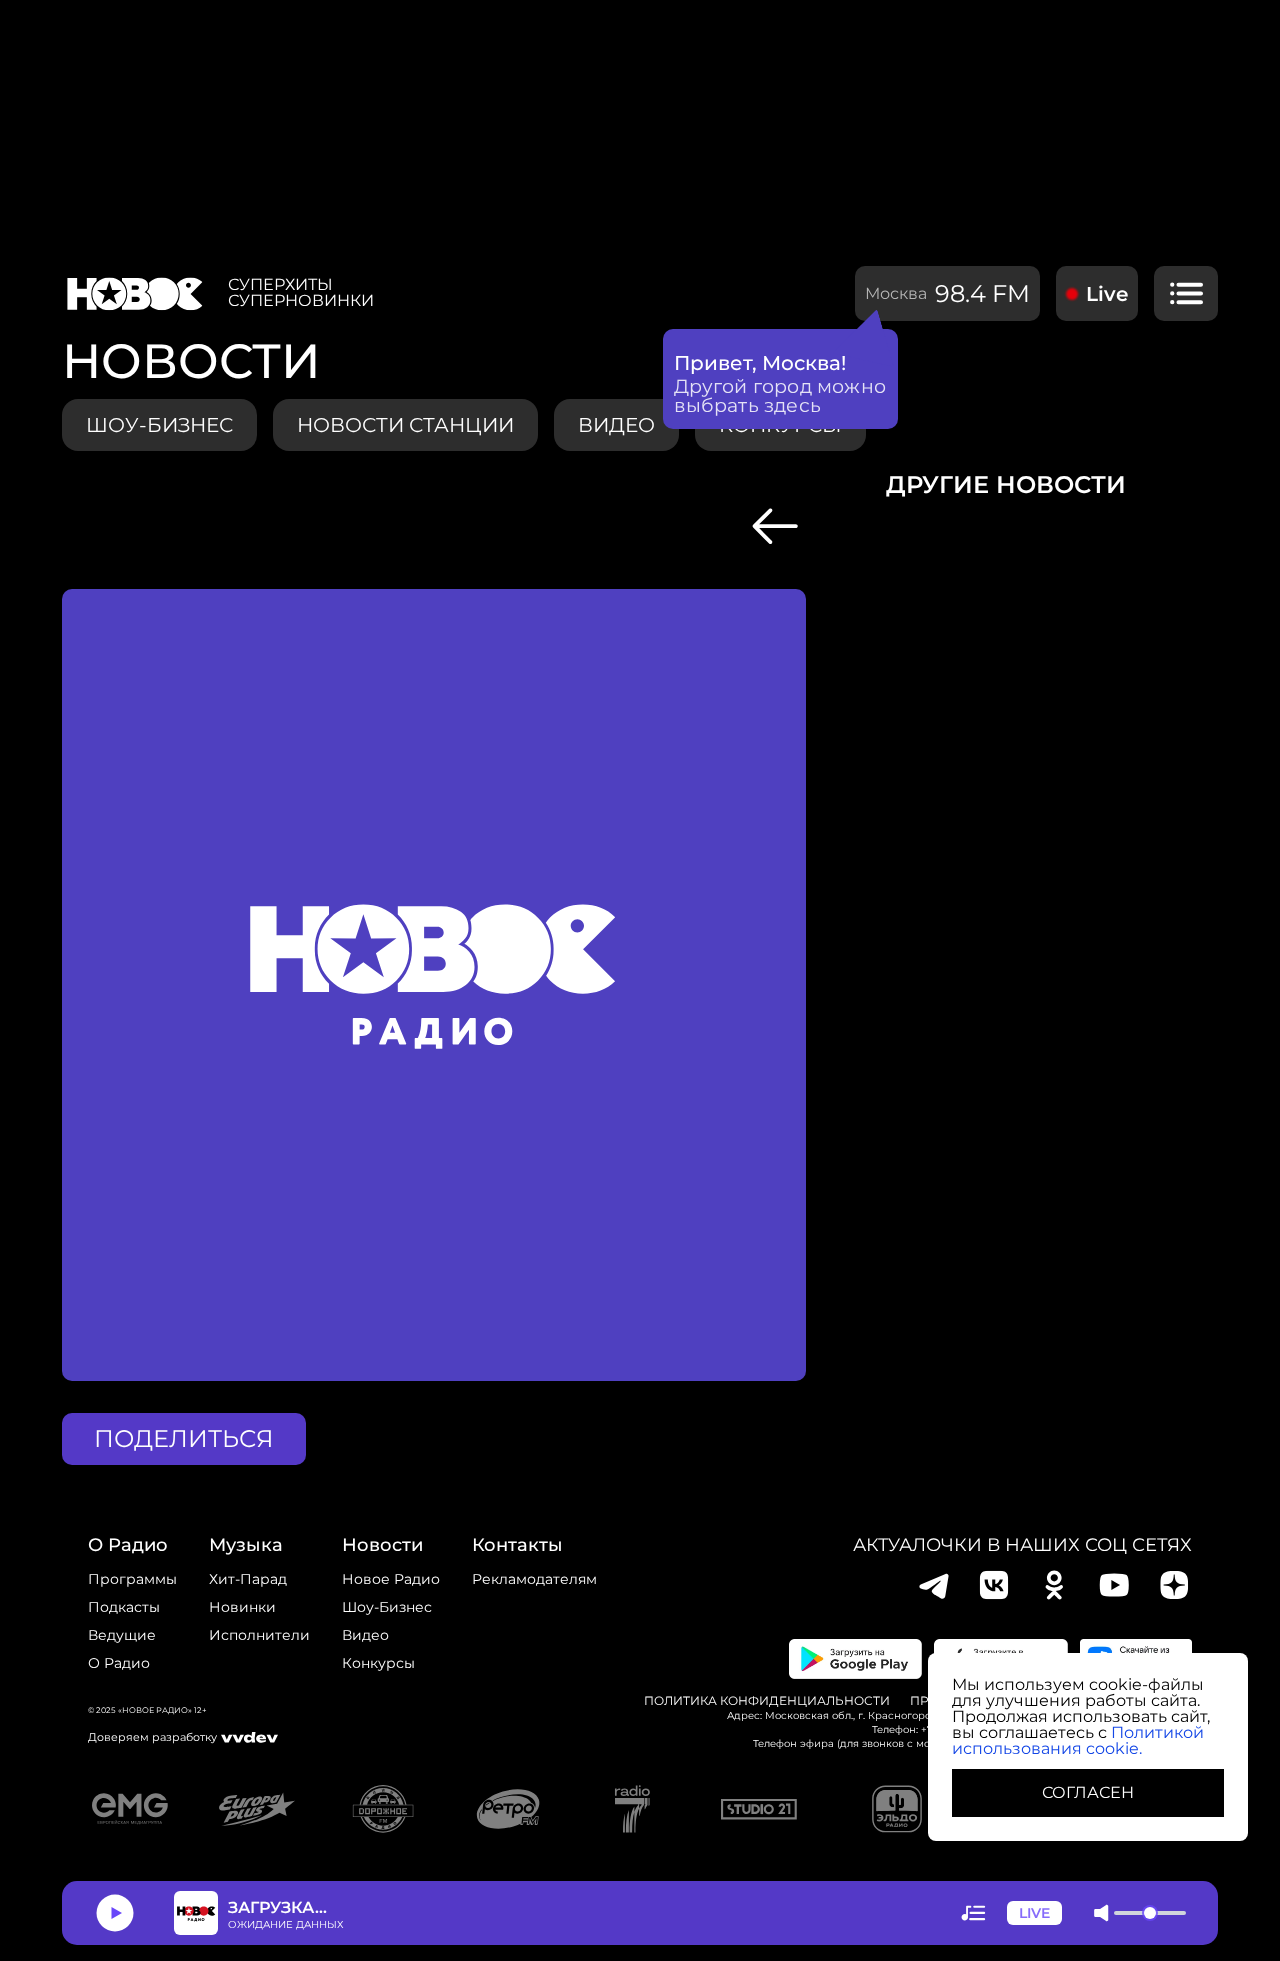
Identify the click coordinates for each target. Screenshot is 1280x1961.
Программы (132, 1579)
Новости (382, 1545)
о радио (128, 1545)
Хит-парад (248, 1579)
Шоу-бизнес (159, 425)
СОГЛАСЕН (1088, 1792)
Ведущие (122, 1635)
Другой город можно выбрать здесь (780, 396)
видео (616, 425)
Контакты (517, 1545)
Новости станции (405, 425)
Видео (365, 1635)
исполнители (259, 1635)
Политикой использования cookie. (1078, 1740)
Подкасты (124, 1607)
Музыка (246, 1545)
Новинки (242, 1607)
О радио (119, 1663)
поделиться (184, 1438)
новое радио (391, 1579)
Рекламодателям (534, 1579)
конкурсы (378, 1663)
